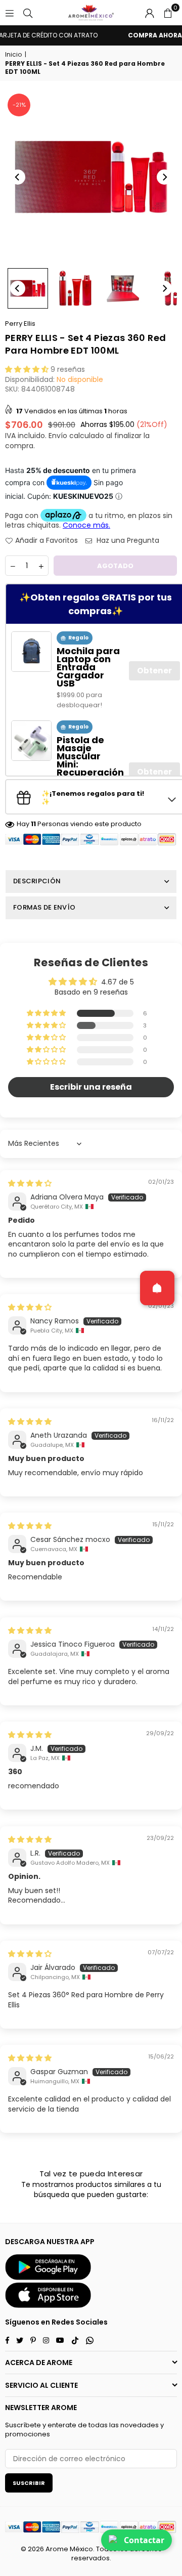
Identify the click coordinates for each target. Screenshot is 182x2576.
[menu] (10, 13)
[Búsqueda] (28, 13)
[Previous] (18, 177)
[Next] (164, 177)
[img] (30, 1183)
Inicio (13, 55)
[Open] (157, 1288)
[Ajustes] (150, 13)
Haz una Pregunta (127, 541)
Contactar (144, 2540)
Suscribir (29, 2483)
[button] (168, 13)
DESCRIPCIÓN (37, 881)
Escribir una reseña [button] (91, 1087)
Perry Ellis (20, 324)
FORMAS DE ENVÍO (44, 907)
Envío (58, 436)
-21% (19, 105)
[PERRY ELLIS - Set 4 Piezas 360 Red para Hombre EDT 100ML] (28, 288)
